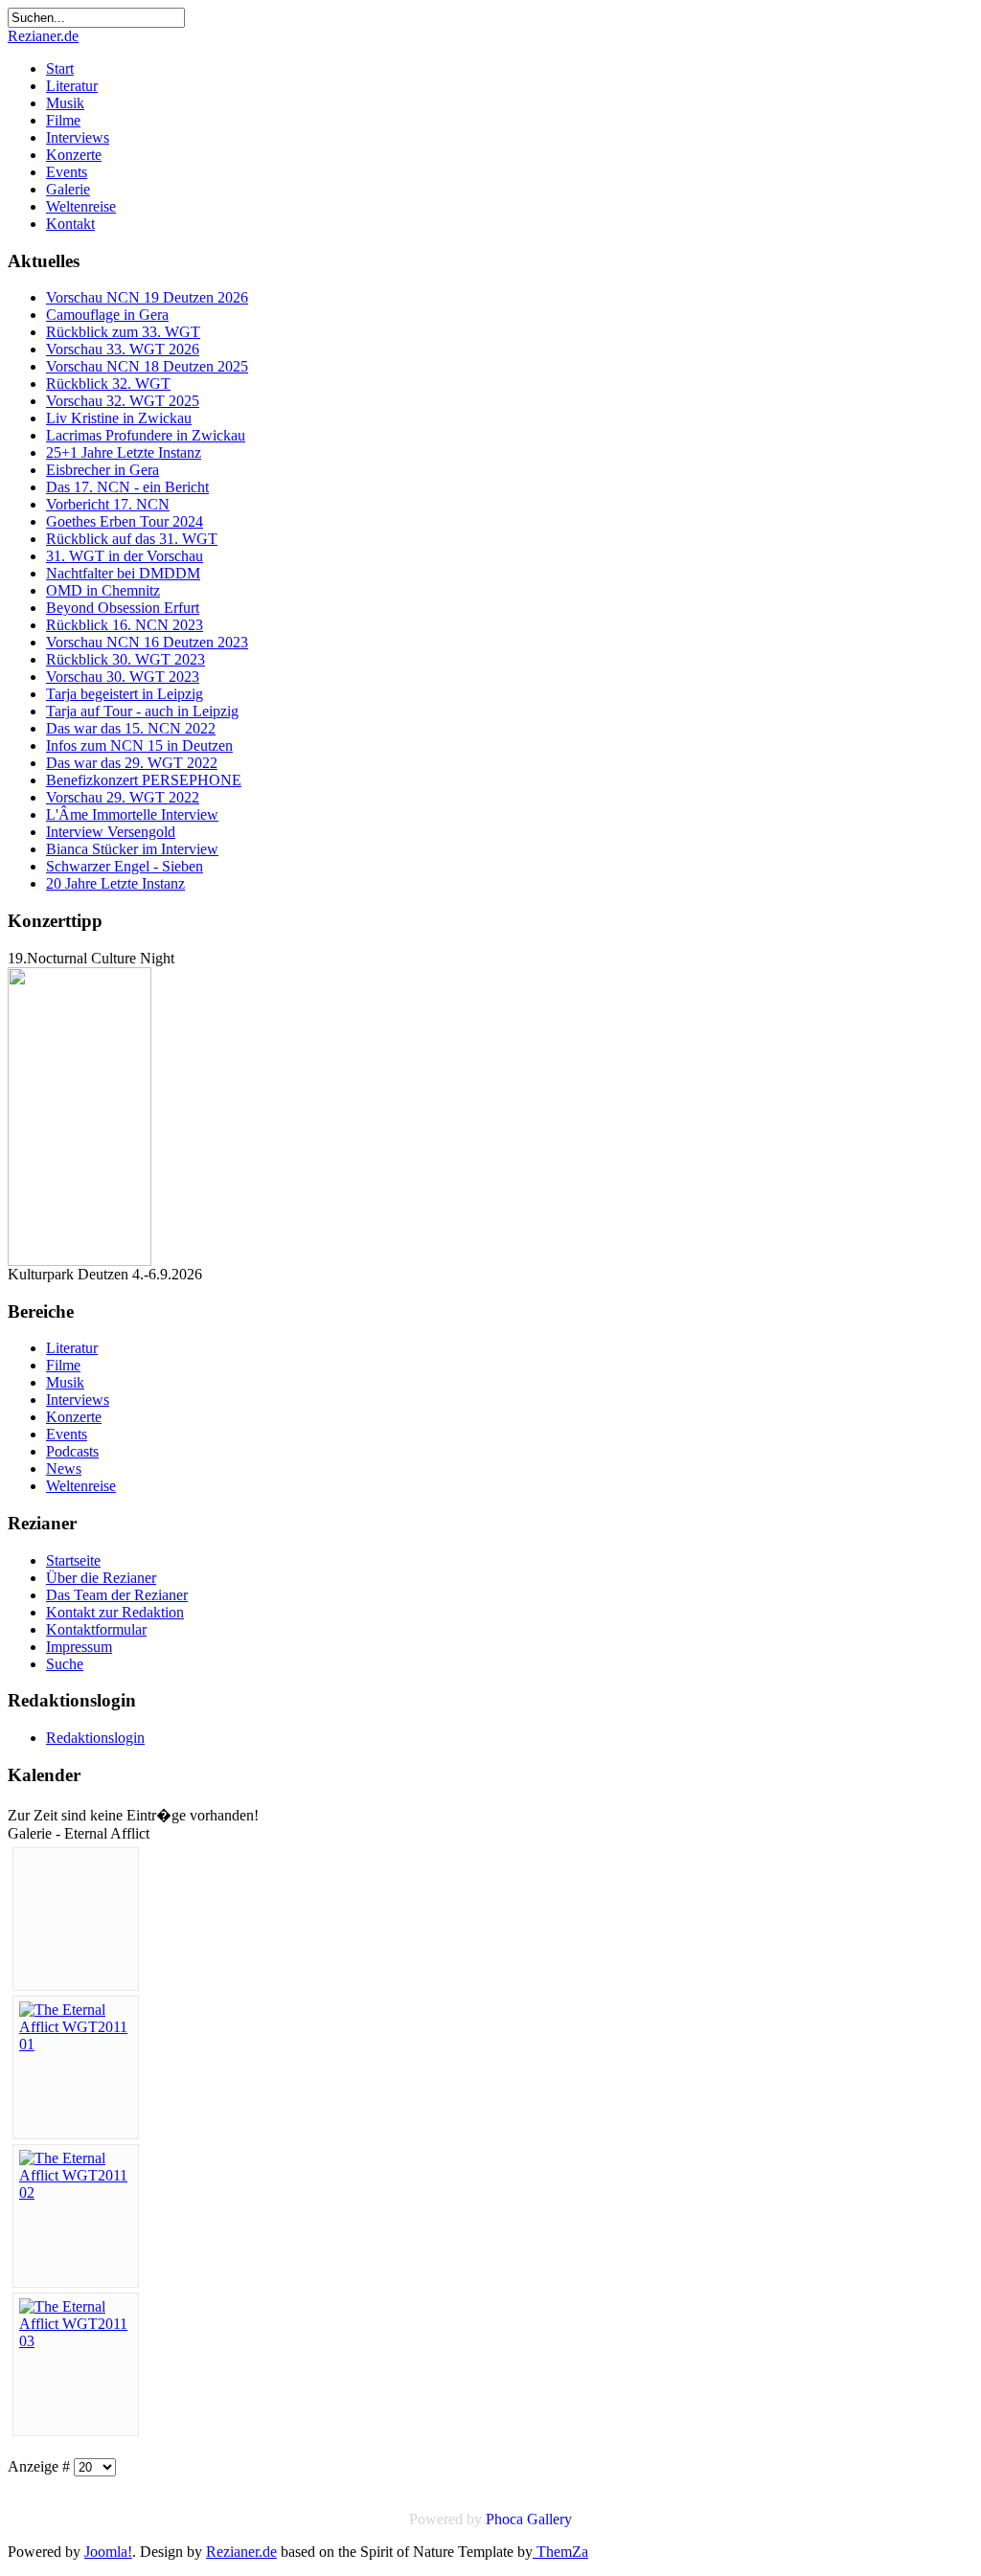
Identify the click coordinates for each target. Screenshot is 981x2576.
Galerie (68, 189)
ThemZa (560, 2552)
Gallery (549, 2519)
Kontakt (70, 224)
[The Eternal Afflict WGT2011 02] (76, 2192)
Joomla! (108, 2552)
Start (60, 68)
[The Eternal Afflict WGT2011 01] (76, 2044)
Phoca (504, 2519)
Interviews (78, 137)
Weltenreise (81, 206)
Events (67, 172)
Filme (63, 120)
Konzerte (74, 155)
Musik (65, 103)
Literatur (72, 86)
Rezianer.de (43, 36)
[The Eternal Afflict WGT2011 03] (76, 2341)
